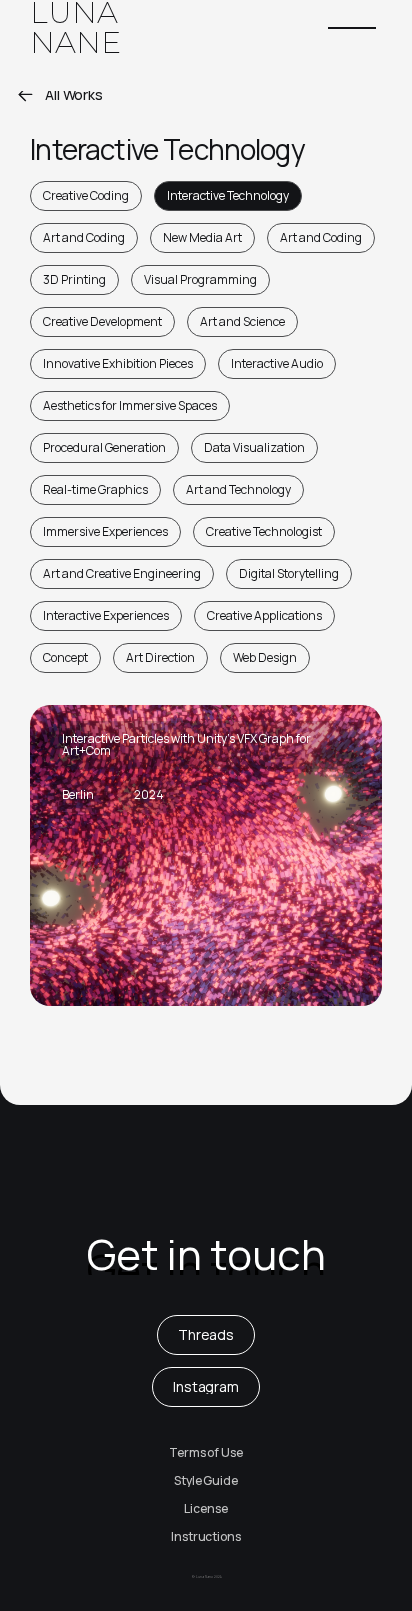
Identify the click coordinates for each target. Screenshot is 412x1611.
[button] (352, 28)
